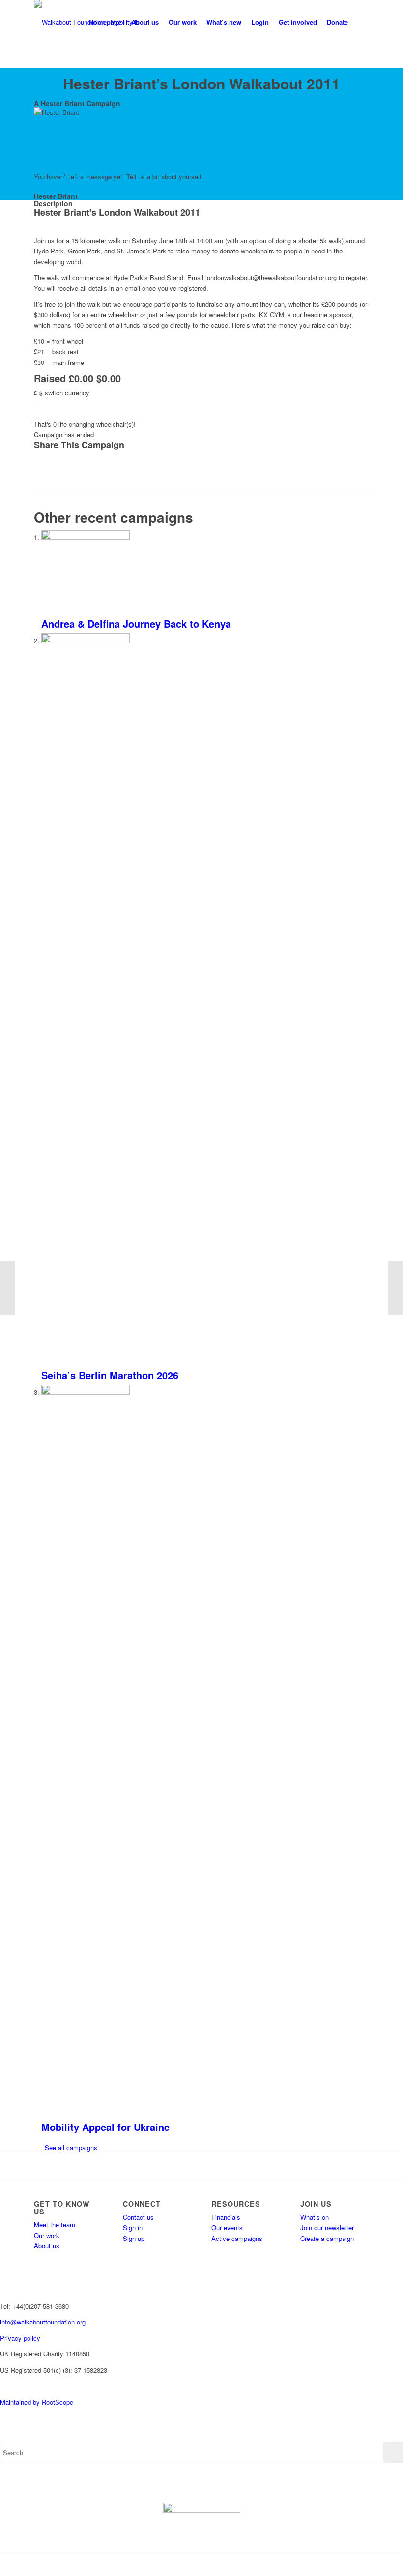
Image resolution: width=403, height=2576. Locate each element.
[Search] (361, 22)
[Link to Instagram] (332, 2564)
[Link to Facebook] (303, 2564)
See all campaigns (71, 2147)
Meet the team (55, 2225)
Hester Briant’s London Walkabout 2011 (201, 83)
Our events (227, 2227)
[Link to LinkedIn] (362, 2564)
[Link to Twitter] (317, 2564)
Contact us (138, 2217)
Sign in (133, 2227)
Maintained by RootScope (37, 2402)
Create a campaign (327, 2238)
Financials (226, 2217)
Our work (47, 2235)
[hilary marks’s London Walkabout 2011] (395, 1288)
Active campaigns (237, 2238)
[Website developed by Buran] (1, 2386)
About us (47, 2246)
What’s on (315, 2217)
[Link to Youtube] (347, 2564)
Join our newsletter (327, 2227)
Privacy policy (20, 2338)
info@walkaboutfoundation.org (43, 2322)
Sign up (134, 2238)
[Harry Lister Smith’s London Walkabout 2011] (8, 1288)
